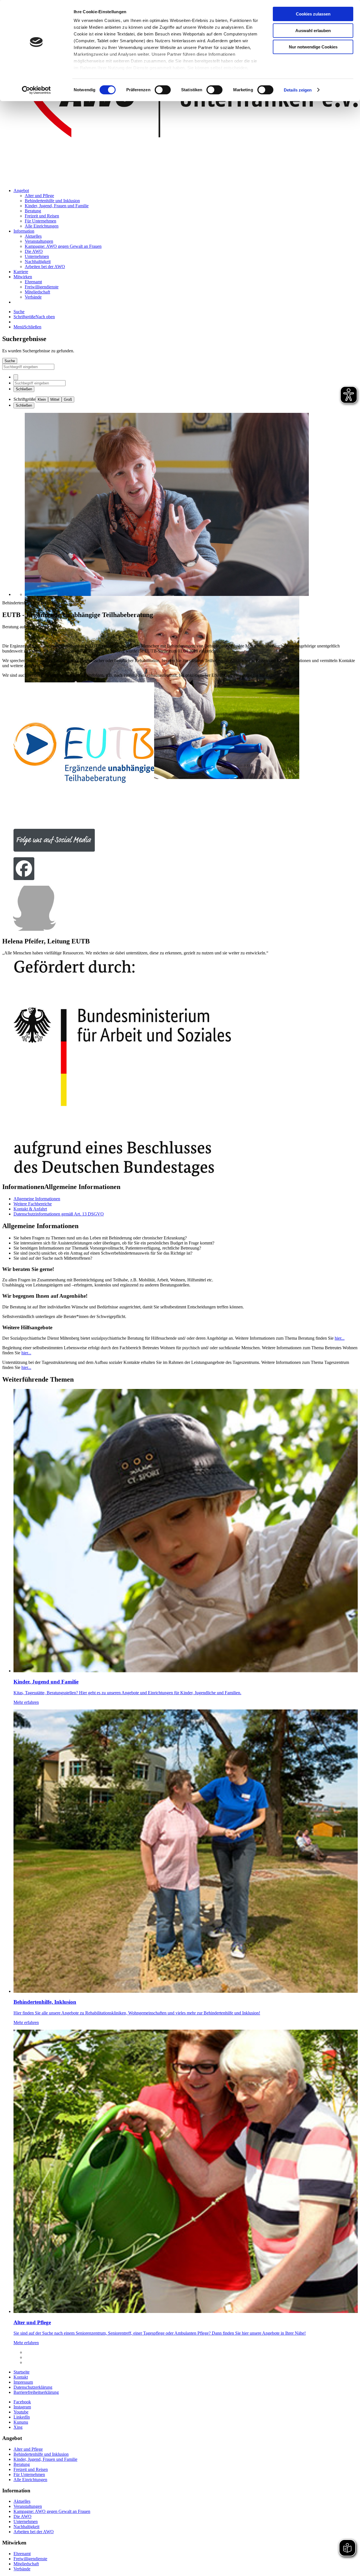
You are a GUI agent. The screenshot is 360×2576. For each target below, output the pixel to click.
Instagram (22, 2407)
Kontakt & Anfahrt (30, 1209)
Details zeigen (298, 90)
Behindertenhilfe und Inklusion (52, 201)
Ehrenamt (33, 282)
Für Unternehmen (40, 221)
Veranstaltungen (39, 241)
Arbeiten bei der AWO (45, 267)
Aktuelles (33, 236)
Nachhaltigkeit (38, 261)
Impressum (23, 2382)
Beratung (33, 211)
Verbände (33, 297)
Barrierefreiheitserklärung (36, 2392)
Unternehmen (37, 256)
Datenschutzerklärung (33, 2387)
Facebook (22, 2402)
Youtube (21, 2412)
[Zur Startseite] (180, 181)
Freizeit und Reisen (42, 216)
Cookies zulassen (313, 14)
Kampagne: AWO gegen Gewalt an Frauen (63, 246)
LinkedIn (22, 2417)
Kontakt (21, 2377)
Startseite (22, 2372)
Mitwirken (23, 277)
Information (24, 231)
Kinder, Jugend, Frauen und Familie (57, 206)
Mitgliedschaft (37, 292)
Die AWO (34, 251)
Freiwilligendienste (42, 287)
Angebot (21, 191)
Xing (18, 2427)
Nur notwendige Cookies (313, 47)
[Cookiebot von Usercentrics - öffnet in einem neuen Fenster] (36, 90)
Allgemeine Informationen (37, 1199)
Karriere (21, 272)
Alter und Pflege (39, 196)
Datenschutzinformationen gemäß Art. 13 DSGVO (59, 1214)
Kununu (21, 2422)
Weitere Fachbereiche (33, 1204)
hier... (340, 1338)
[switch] (163, 90)
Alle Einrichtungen (42, 226)
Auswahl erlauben (313, 31)
